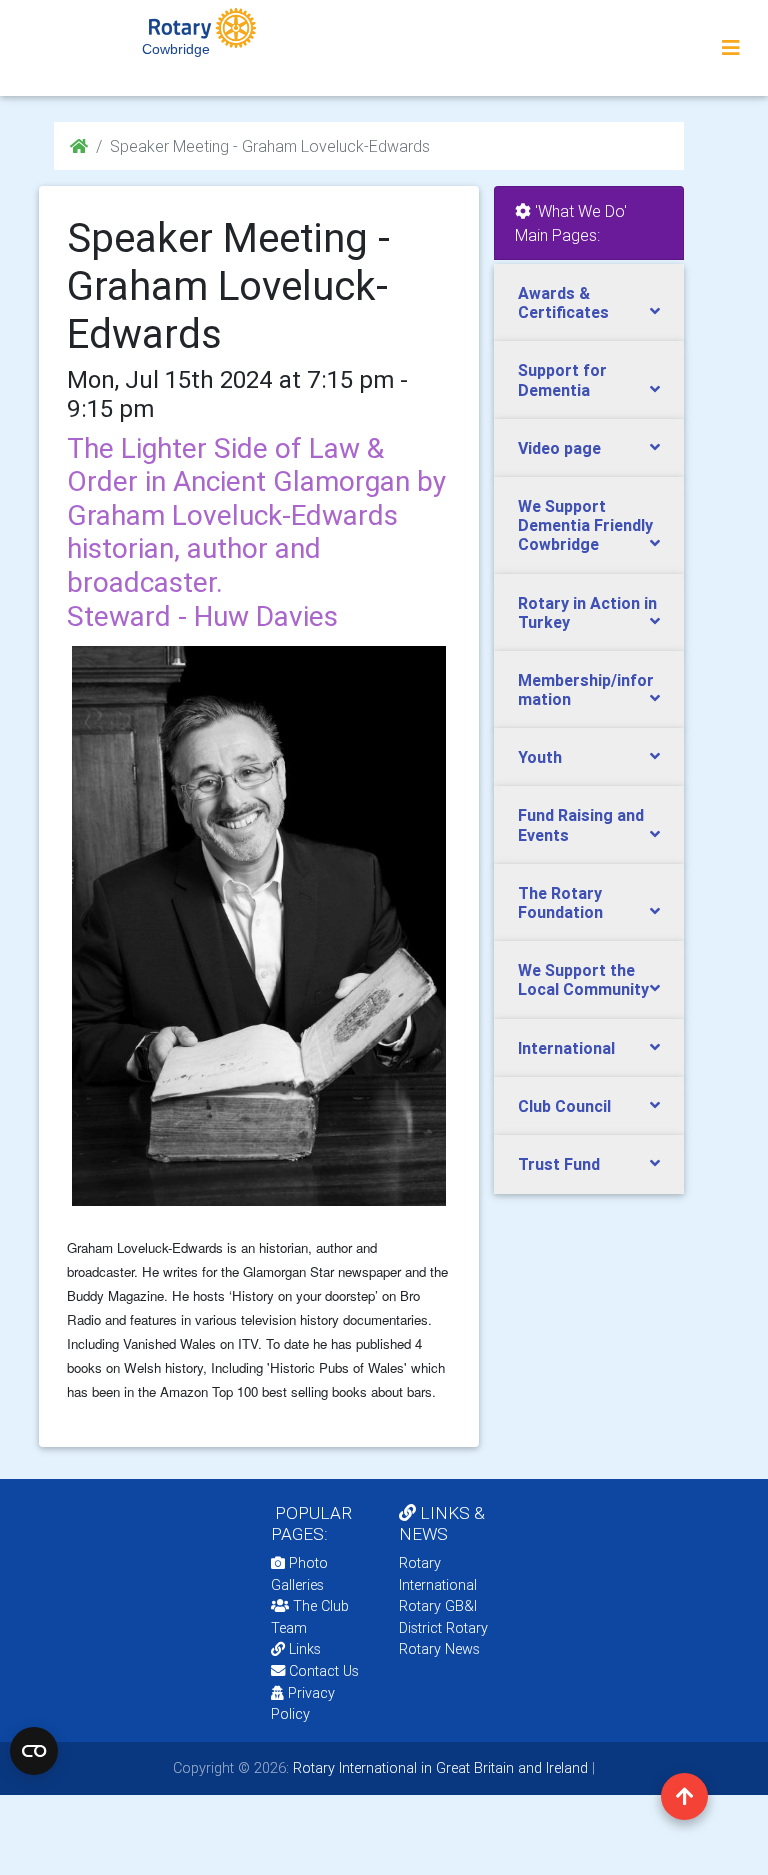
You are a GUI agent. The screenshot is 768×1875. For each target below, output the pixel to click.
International (566, 1048)
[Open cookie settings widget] (34, 1751)
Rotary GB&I (438, 1606)
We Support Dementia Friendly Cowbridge (585, 525)
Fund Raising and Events (581, 824)
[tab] (589, 303)
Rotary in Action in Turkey (587, 612)
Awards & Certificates (563, 302)
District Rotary (443, 1628)
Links (305, 1649)
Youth (540, 757)
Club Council (564, 1106)
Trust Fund (559, 1164)
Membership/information (586, 689)
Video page (559, 448)
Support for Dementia (562, 379)
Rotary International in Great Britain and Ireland (438, 1768)
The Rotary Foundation (560, 902)
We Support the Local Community (583, 979)
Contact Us (322, 1671)
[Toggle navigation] (731, 48)
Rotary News (439, 1649)
